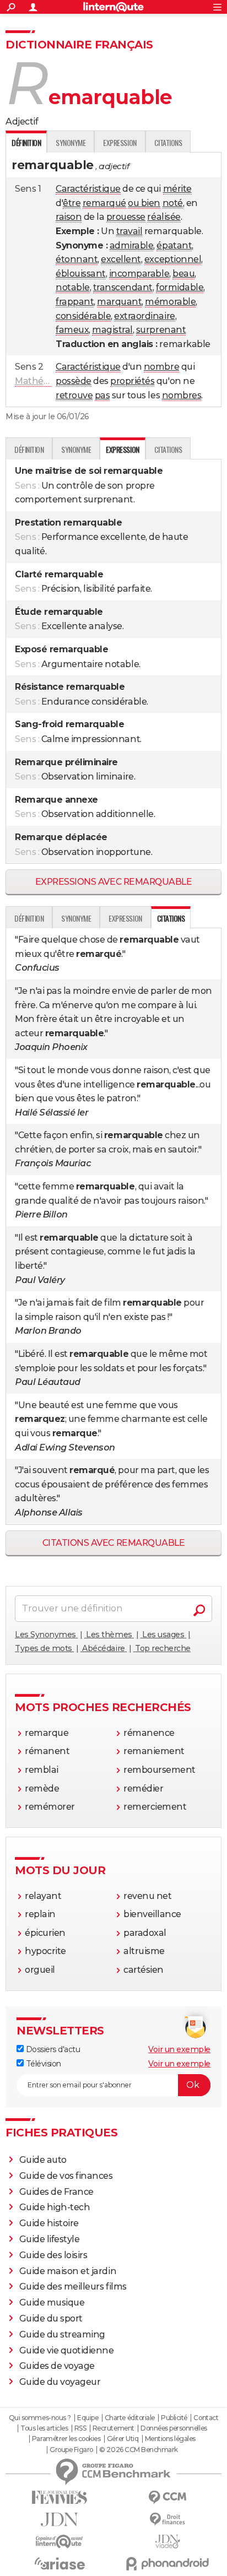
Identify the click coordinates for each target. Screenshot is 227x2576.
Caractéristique (88, 189)
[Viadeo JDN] (167, 2542)
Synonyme (71, 142)
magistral (112, 330)
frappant (75, 302)
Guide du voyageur (60, 2382)
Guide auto (43, 2160)
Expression (120, 142)
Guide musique (52, 2302)
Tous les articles (44, 2428)
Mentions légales (170, 2439)
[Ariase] (60, 2563)
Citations (168, 142)
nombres (182, 395)
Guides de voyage (57, 2366)
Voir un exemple (179, 2049)
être (72, 203)
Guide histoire (49, 2223)
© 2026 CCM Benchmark (138, 2450)
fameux (72, 330)
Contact (206, 2418)
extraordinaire (144, 316)
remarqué (104, 203)
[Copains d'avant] (60, 2542)
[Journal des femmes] (60, 2497)
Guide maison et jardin (68, 2271)
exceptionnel (173, 259)
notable (73, 287)
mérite (177, 189)
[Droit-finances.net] (167, 2520)
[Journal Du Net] (60, 2520)
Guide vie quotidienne (67, 2350)
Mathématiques (50, 381)
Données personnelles (174, 2428)
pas (102, 395)
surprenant (161, 330)
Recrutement (113, 2428)
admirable (132, 245)
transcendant (123, 287)
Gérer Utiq (123, 2439)
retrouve (74, 395)
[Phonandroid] (167, 2564)
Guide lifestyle (50, 2239)
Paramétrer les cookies (66, 2439)
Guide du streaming (62, 2334)
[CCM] (167, 2497)
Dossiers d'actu (52, 2049)
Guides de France (56, 2192)
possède (74, 381)
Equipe (88, 2418)
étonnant (77, 259)
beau (183, 274)
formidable (180, 287)
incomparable (139, 274)
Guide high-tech (55, 2207)
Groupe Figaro (71, 2450)
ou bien (144, 203)
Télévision (42, 2064)
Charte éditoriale (130, 2418)
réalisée (164, 217)
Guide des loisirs (53, 2255)
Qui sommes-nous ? (40, 2418)
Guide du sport (51, 2318)
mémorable (170, 302)
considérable (83, 316)
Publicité (174, 2418)
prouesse (126, 217)
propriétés (132, 381)
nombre (161, 367)
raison (69, 217)
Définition (29, 449)
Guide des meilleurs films (73, 2287)
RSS (80, 2428)
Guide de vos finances (66, 2176)
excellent (121, 259)
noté (173, 203)
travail (129, 231)
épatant (174, 245)
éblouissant (81, 274)
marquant (119, 302)
